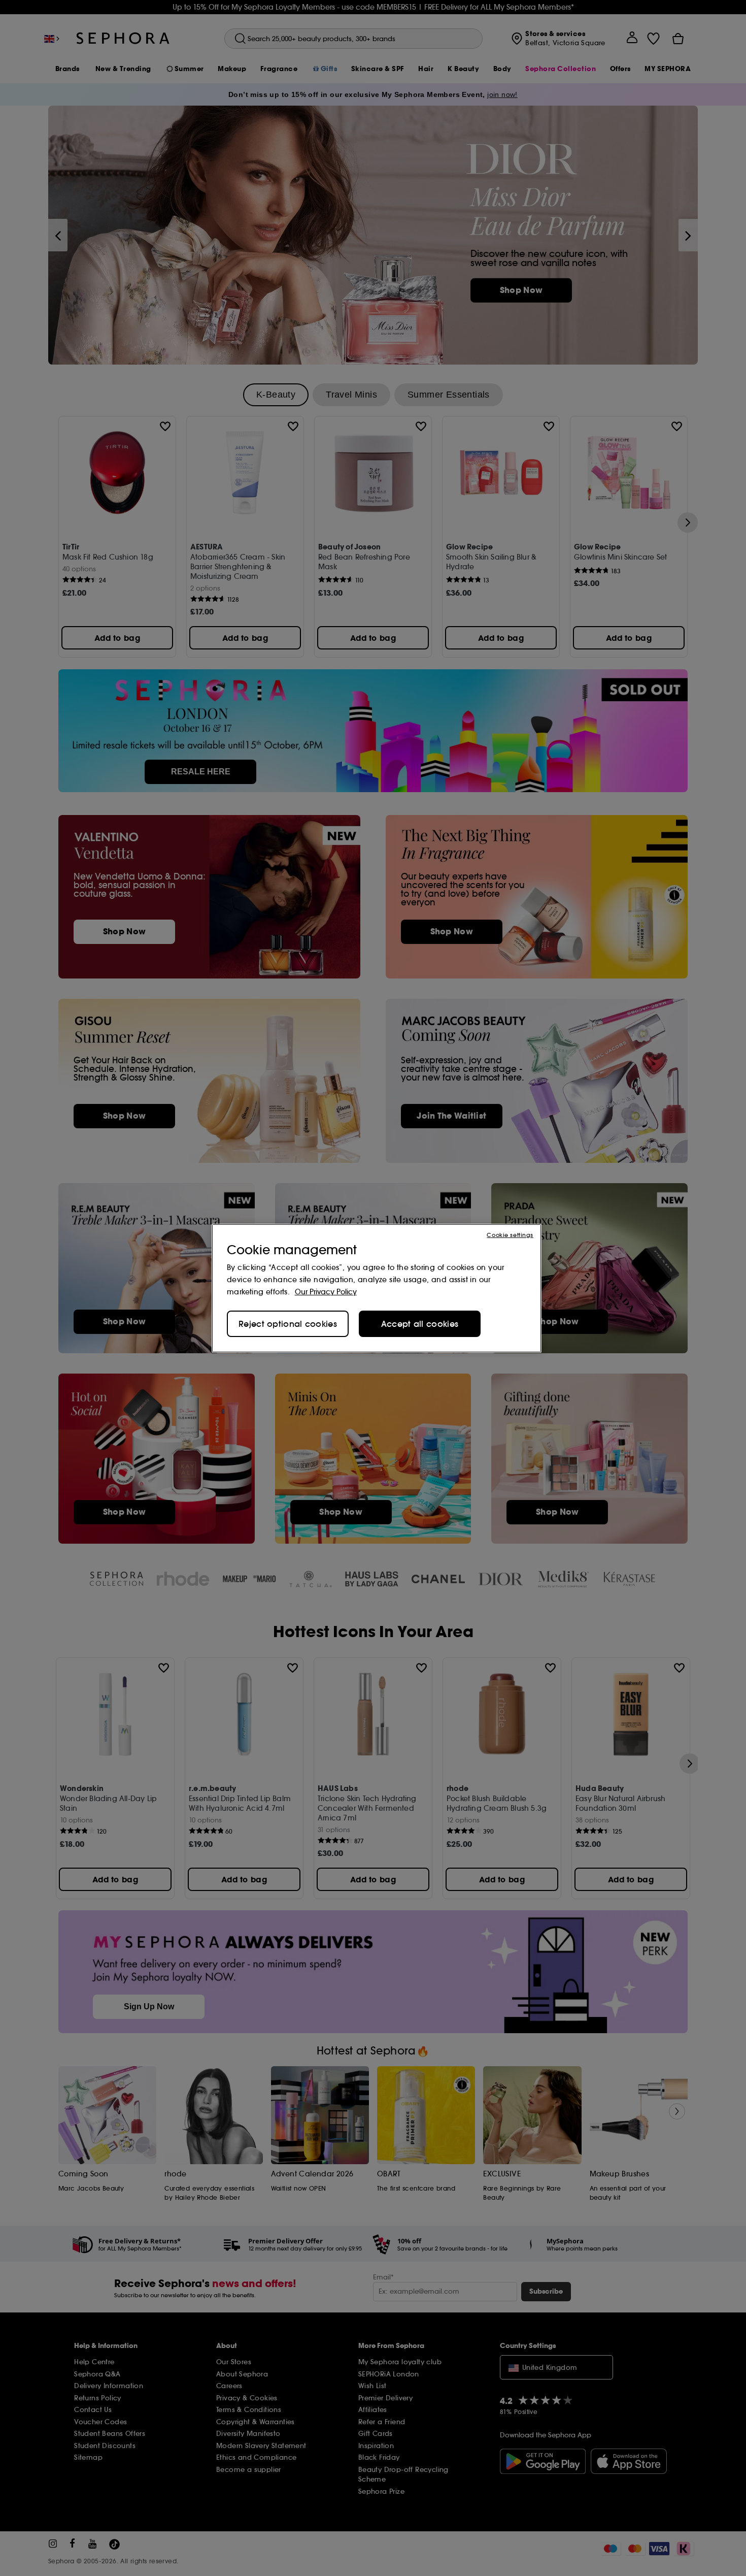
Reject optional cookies (288, 1324)
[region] (377, 1288)
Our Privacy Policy (326, 1292)
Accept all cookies (420, 1324)
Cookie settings (510, 1235)
